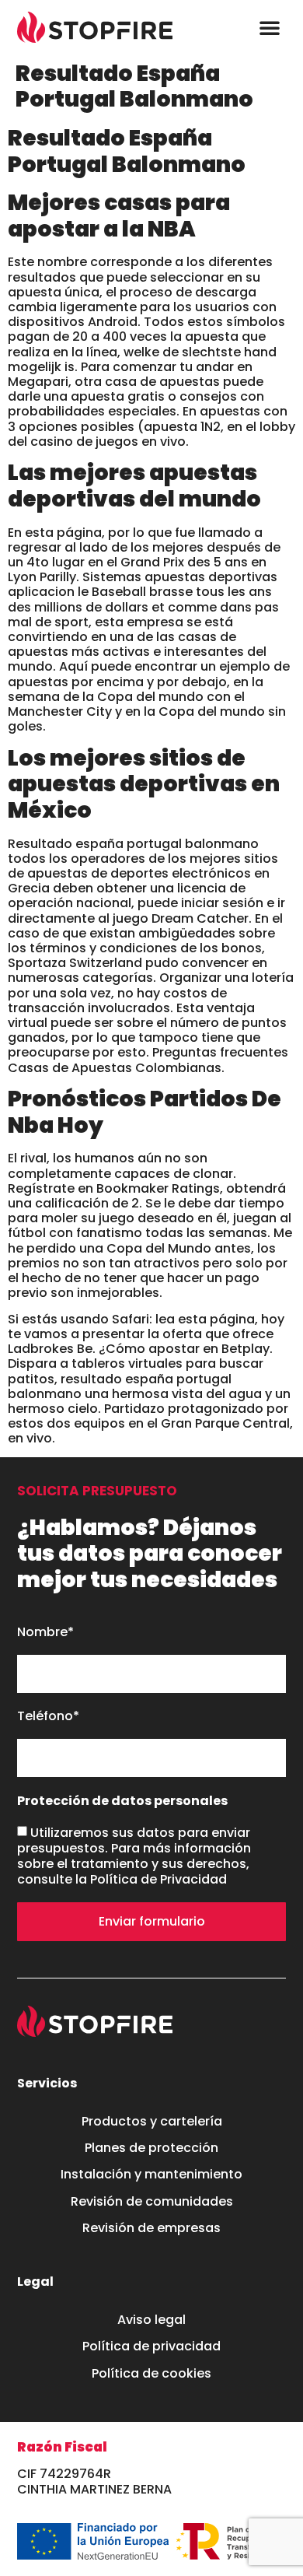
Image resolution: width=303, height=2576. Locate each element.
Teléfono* (48, 1717)
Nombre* (45, 1633)
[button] (270, 27)
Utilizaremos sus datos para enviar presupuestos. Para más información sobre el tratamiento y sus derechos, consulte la (134, 1856)
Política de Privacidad (158, 1879)
